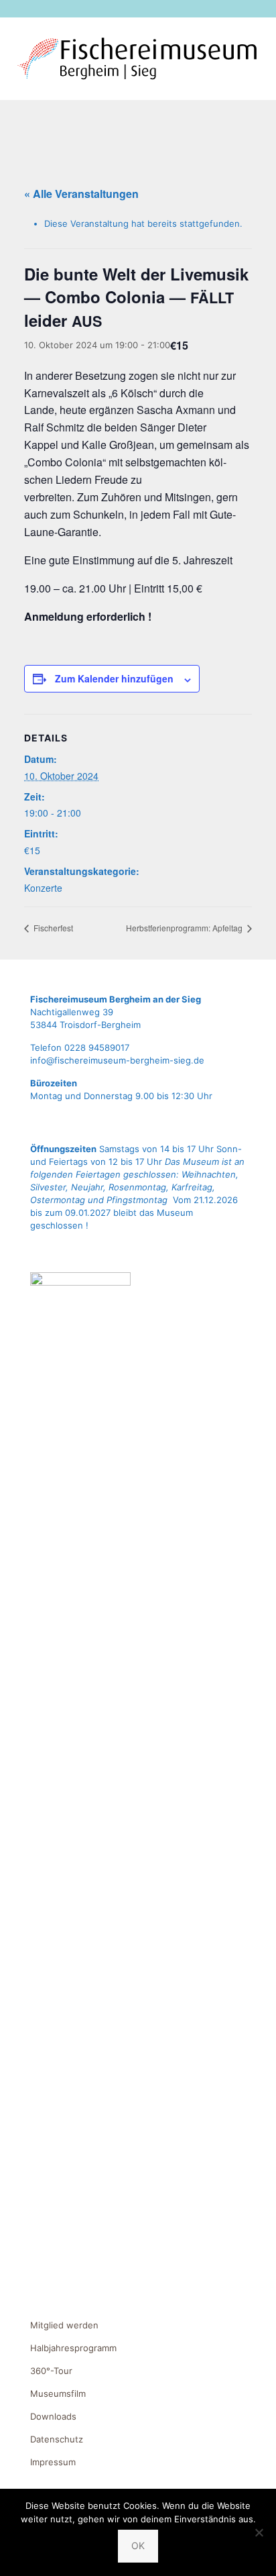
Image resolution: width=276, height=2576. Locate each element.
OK (138, 2545)
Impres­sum (53, 2462)
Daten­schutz (57, 2439)
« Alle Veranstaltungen (81, 194)
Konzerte (43, 888)
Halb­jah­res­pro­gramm (73, 2348)
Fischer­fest (52, 928)
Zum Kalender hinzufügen (114, 678)
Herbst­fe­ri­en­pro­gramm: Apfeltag (185, 928)
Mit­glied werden (64, 2325)
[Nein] (259, 2532)
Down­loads (53, 2416)
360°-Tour (51, 2371)
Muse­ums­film (58, 2393)
